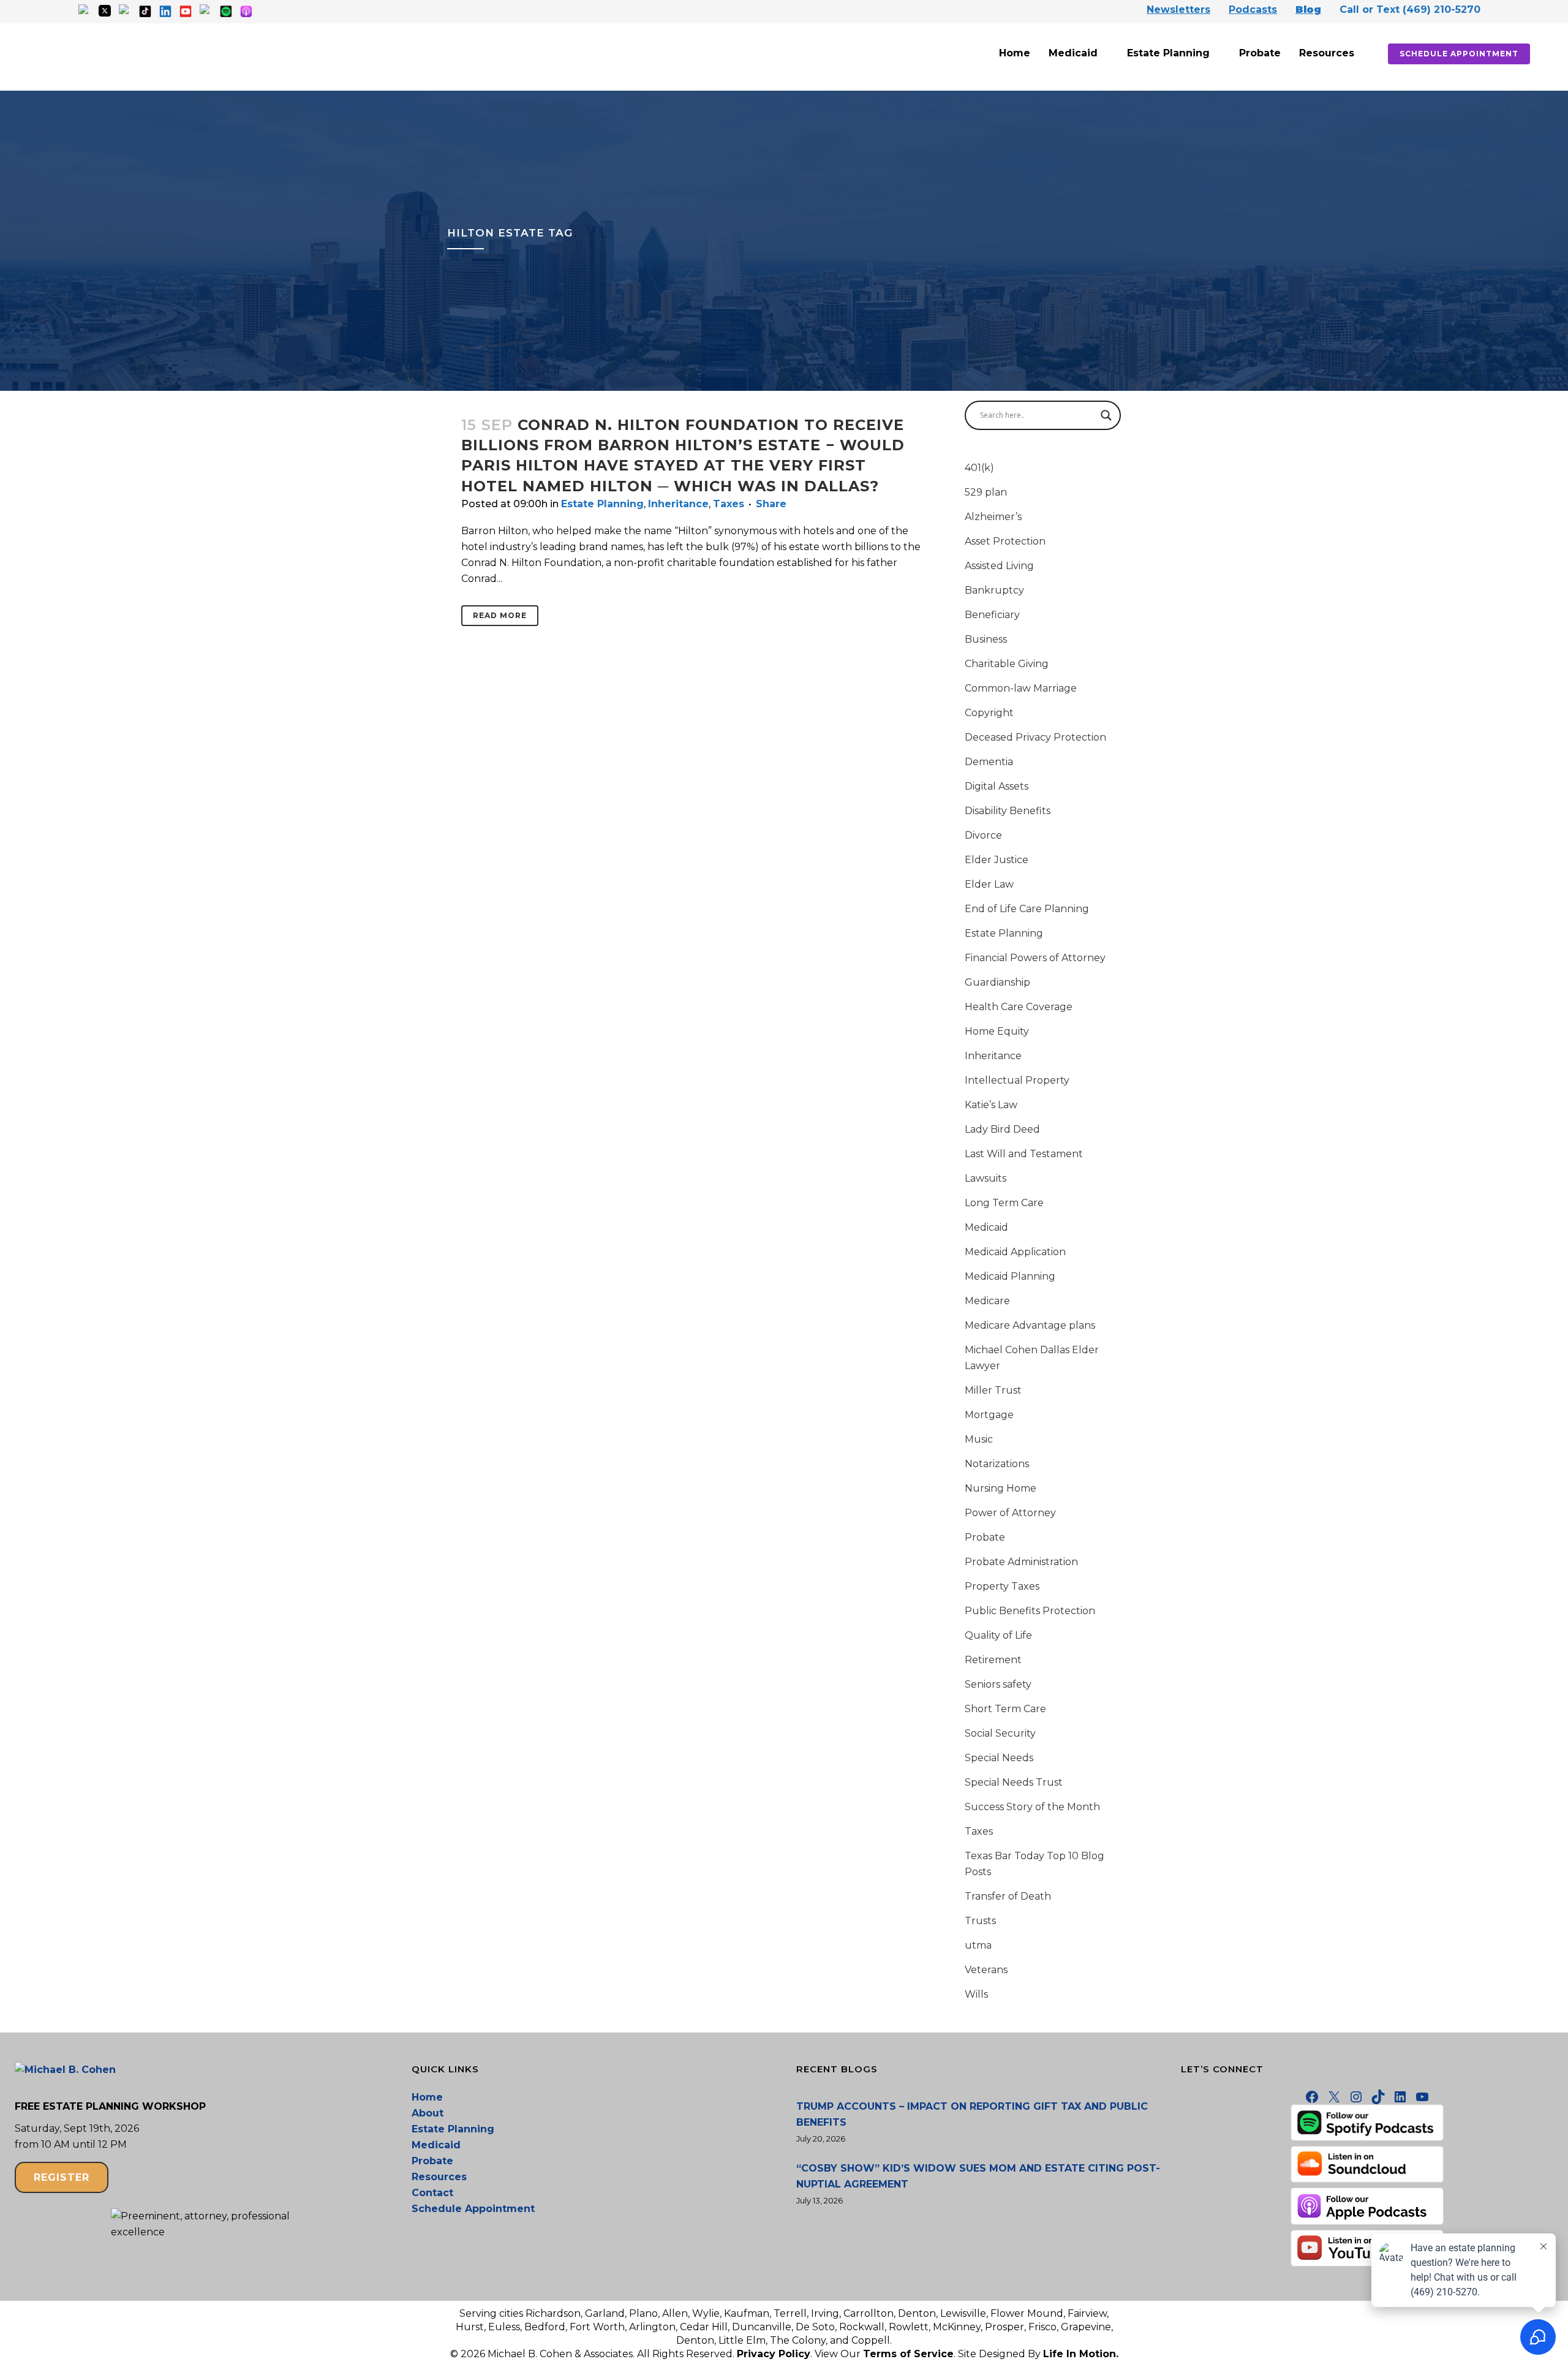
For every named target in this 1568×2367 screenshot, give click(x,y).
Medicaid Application (1015, 1252)
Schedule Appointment (1459, 54)
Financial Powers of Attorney (1035, 958)
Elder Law (989, 884)
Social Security (1000, 1733)
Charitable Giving (1007, 664)
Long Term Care (1004, 1203)
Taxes (729, 504)
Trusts (980, 1921)
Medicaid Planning (1010, 1276)
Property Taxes (1002, 1586)
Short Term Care (1005, 1709)
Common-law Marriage (1021, 688)
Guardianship (997, 982)
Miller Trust (993, 1390)
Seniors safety (998, 1684)
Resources (1327, 53)
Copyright (989, 713)
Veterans (986, 1970)
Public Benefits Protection (1030, 1611)
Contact (432, 2193)
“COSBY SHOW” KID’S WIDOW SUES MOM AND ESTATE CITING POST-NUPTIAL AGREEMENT (978, 2176)
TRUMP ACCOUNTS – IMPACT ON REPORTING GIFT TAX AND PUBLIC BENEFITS (972, 2114)
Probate (1260, 53)
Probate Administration (1021, 1562)
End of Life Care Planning (1027, 909)
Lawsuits (986, 1178)
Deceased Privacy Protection (1035, 737)
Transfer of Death (1008, 1896)
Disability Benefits (1008, 811)
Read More (500, 615)
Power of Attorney (1010, 1513)
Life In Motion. (1081, 2354)
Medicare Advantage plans (1030, 1325)
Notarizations (997, 1464)
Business (986, 639)
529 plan (986, 492)
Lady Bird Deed (1002, 1129)
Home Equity (997, 1031)
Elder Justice (997, 860)
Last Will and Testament (1024, 1154)
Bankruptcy (994, 590)
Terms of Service (908, 2354)
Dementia (989, 762)
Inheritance (678, 504)
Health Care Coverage (1019, 1007)
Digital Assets (997, 786)
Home (1015, 53)
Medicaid (1073, 53)
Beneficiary (992, 615)
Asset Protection (1005, 541)
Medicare (987, 1301)
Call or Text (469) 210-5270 (1410, 9)
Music (979, 1439)
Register (62, 2177)
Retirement (993, 1660)
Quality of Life (998, 1635)
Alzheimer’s (993, 517)
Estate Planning (1168, 53)
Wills (976, 1994)
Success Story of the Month (1032, 1807)
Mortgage (989, 1415)
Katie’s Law (991, 1105)
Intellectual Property (1017, 1080)
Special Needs (999, 1758)
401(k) (979, 468)
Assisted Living (999, 566)
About (428, 2113)
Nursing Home (1001, 1488)
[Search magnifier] (1106, 415)
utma (978, 1945)
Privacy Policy (774, 2354)
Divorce (983, 835)
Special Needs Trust (1014, 1782)
